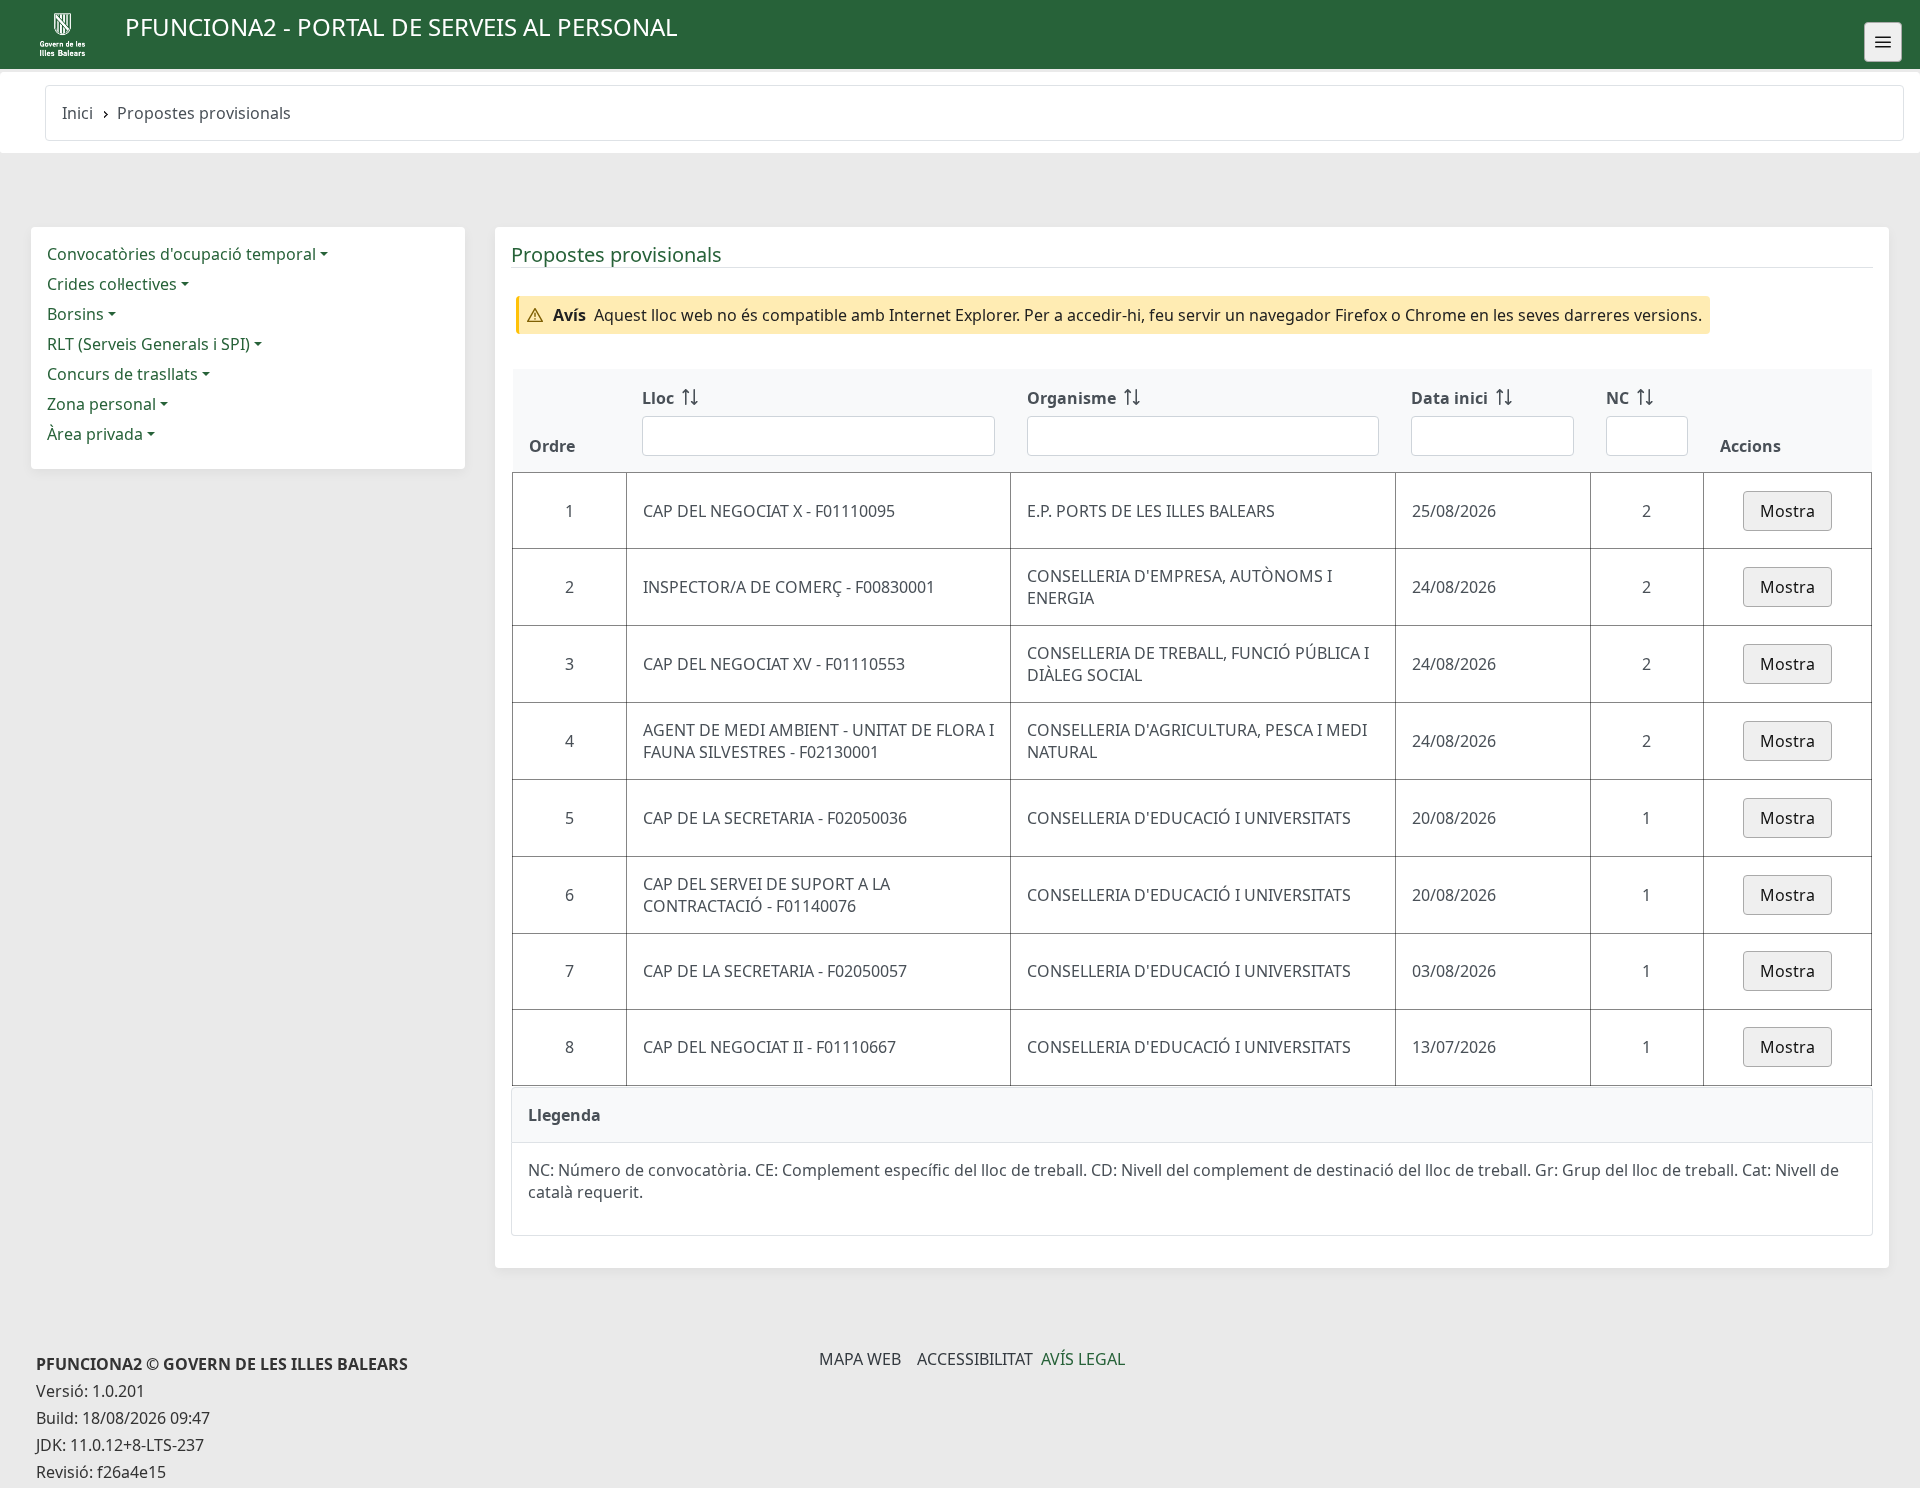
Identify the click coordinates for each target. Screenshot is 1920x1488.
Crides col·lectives (112, 284)
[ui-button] (1883, 42)
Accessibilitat (975, 1359)
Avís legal (1083, 1359)
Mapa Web (860, 1359)
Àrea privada (95, 434)
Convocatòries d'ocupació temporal (181, 254)
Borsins (75, 314)
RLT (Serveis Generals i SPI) (148, 344)
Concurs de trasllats (122, 374)
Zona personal (101, 404)
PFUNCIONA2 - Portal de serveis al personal (401, 26)
